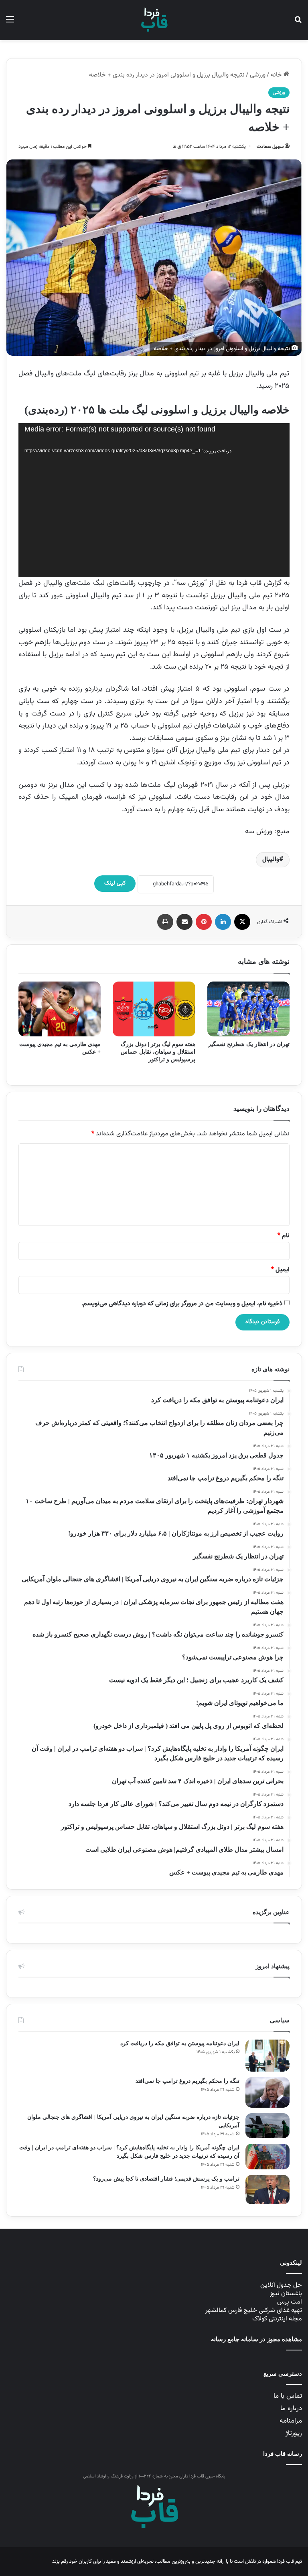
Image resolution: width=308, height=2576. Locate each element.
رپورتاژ (294, 2433)
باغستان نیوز (286, 2294)
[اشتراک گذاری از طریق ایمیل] (184, 922)
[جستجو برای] (298, 23)
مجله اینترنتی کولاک (277, 2319)
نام (284, 1236)
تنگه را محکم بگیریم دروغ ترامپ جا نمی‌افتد (187, 2081)
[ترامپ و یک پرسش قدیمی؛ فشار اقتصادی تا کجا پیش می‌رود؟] (267, 2190)
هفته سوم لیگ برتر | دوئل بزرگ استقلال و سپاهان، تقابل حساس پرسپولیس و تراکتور (158, 1052)
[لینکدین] (223, 922)
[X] (242, 922)
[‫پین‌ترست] (204, 922)
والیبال (271, 860)
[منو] (10, 23)
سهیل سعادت (270, 147)
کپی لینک (115, 883)
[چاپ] (165, 922)
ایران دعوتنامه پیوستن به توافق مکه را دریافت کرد (180, 2043)
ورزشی (258, 75)
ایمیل (280, 1270)
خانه (277, 75)
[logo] (154, 20)
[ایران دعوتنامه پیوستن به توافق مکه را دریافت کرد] (267, 2056)
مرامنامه (291, 2421)
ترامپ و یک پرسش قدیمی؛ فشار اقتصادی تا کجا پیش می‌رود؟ (166, 2179)
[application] (154, 500)
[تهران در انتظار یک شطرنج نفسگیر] (248, 1009)
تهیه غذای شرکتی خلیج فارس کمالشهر (254, 2311)
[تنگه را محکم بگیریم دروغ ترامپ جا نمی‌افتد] (267, 2093)
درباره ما (291, 2409)
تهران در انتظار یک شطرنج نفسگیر (249, 1044)
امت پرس (290, 2302)
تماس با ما (288, 2396)
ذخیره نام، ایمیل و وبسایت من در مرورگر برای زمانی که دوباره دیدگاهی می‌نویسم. (182, 1304)
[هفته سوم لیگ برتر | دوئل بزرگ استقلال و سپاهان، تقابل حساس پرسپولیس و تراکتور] (154, 1009)
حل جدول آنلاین (281, 2285)
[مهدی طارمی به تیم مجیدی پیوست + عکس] (60, 1009)
